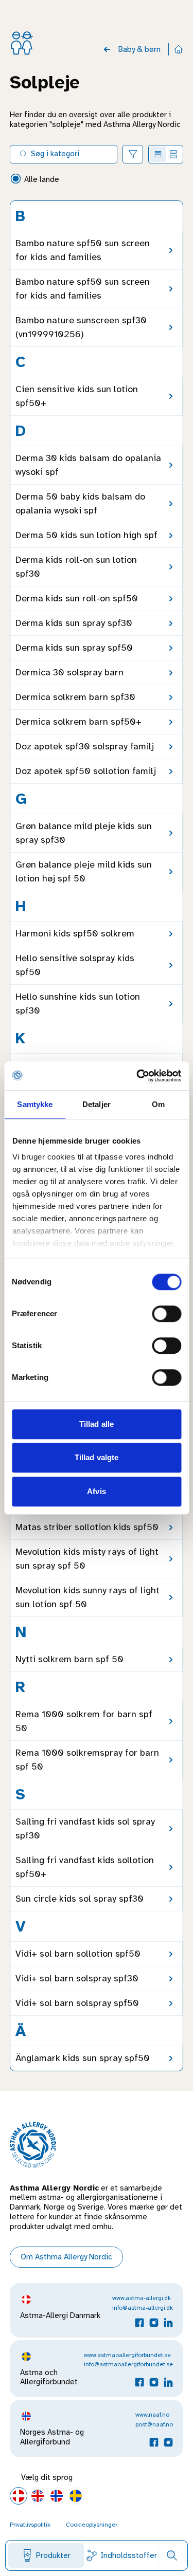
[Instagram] (154, 2323)
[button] (133, 154)
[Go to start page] (179, 49)
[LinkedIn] (168, 2323)
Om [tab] (158, 1104)
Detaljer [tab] (97, 1104)
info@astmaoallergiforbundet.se (128, 2364)
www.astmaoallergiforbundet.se (127, 2355)
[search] (172, 2555)
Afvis (97, 1491)
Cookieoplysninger (92, 2525)
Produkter (53, 2555)
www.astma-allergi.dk (142, 2298)
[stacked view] (173, 154)
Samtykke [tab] (35, 1104)
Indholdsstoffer (129, 2555)
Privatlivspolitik (30, 2525)
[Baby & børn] (107, 49)
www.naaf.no (152, 2415)
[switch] (166, 1314)
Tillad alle (97, 1424)
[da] (19, 2496)
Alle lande (42, 179)
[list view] (158, 154)
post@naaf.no (154, 2424)
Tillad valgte (97, 1457)
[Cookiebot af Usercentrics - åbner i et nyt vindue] (137, 1076)
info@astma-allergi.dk (143, 2308)
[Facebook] (139, 2323)
